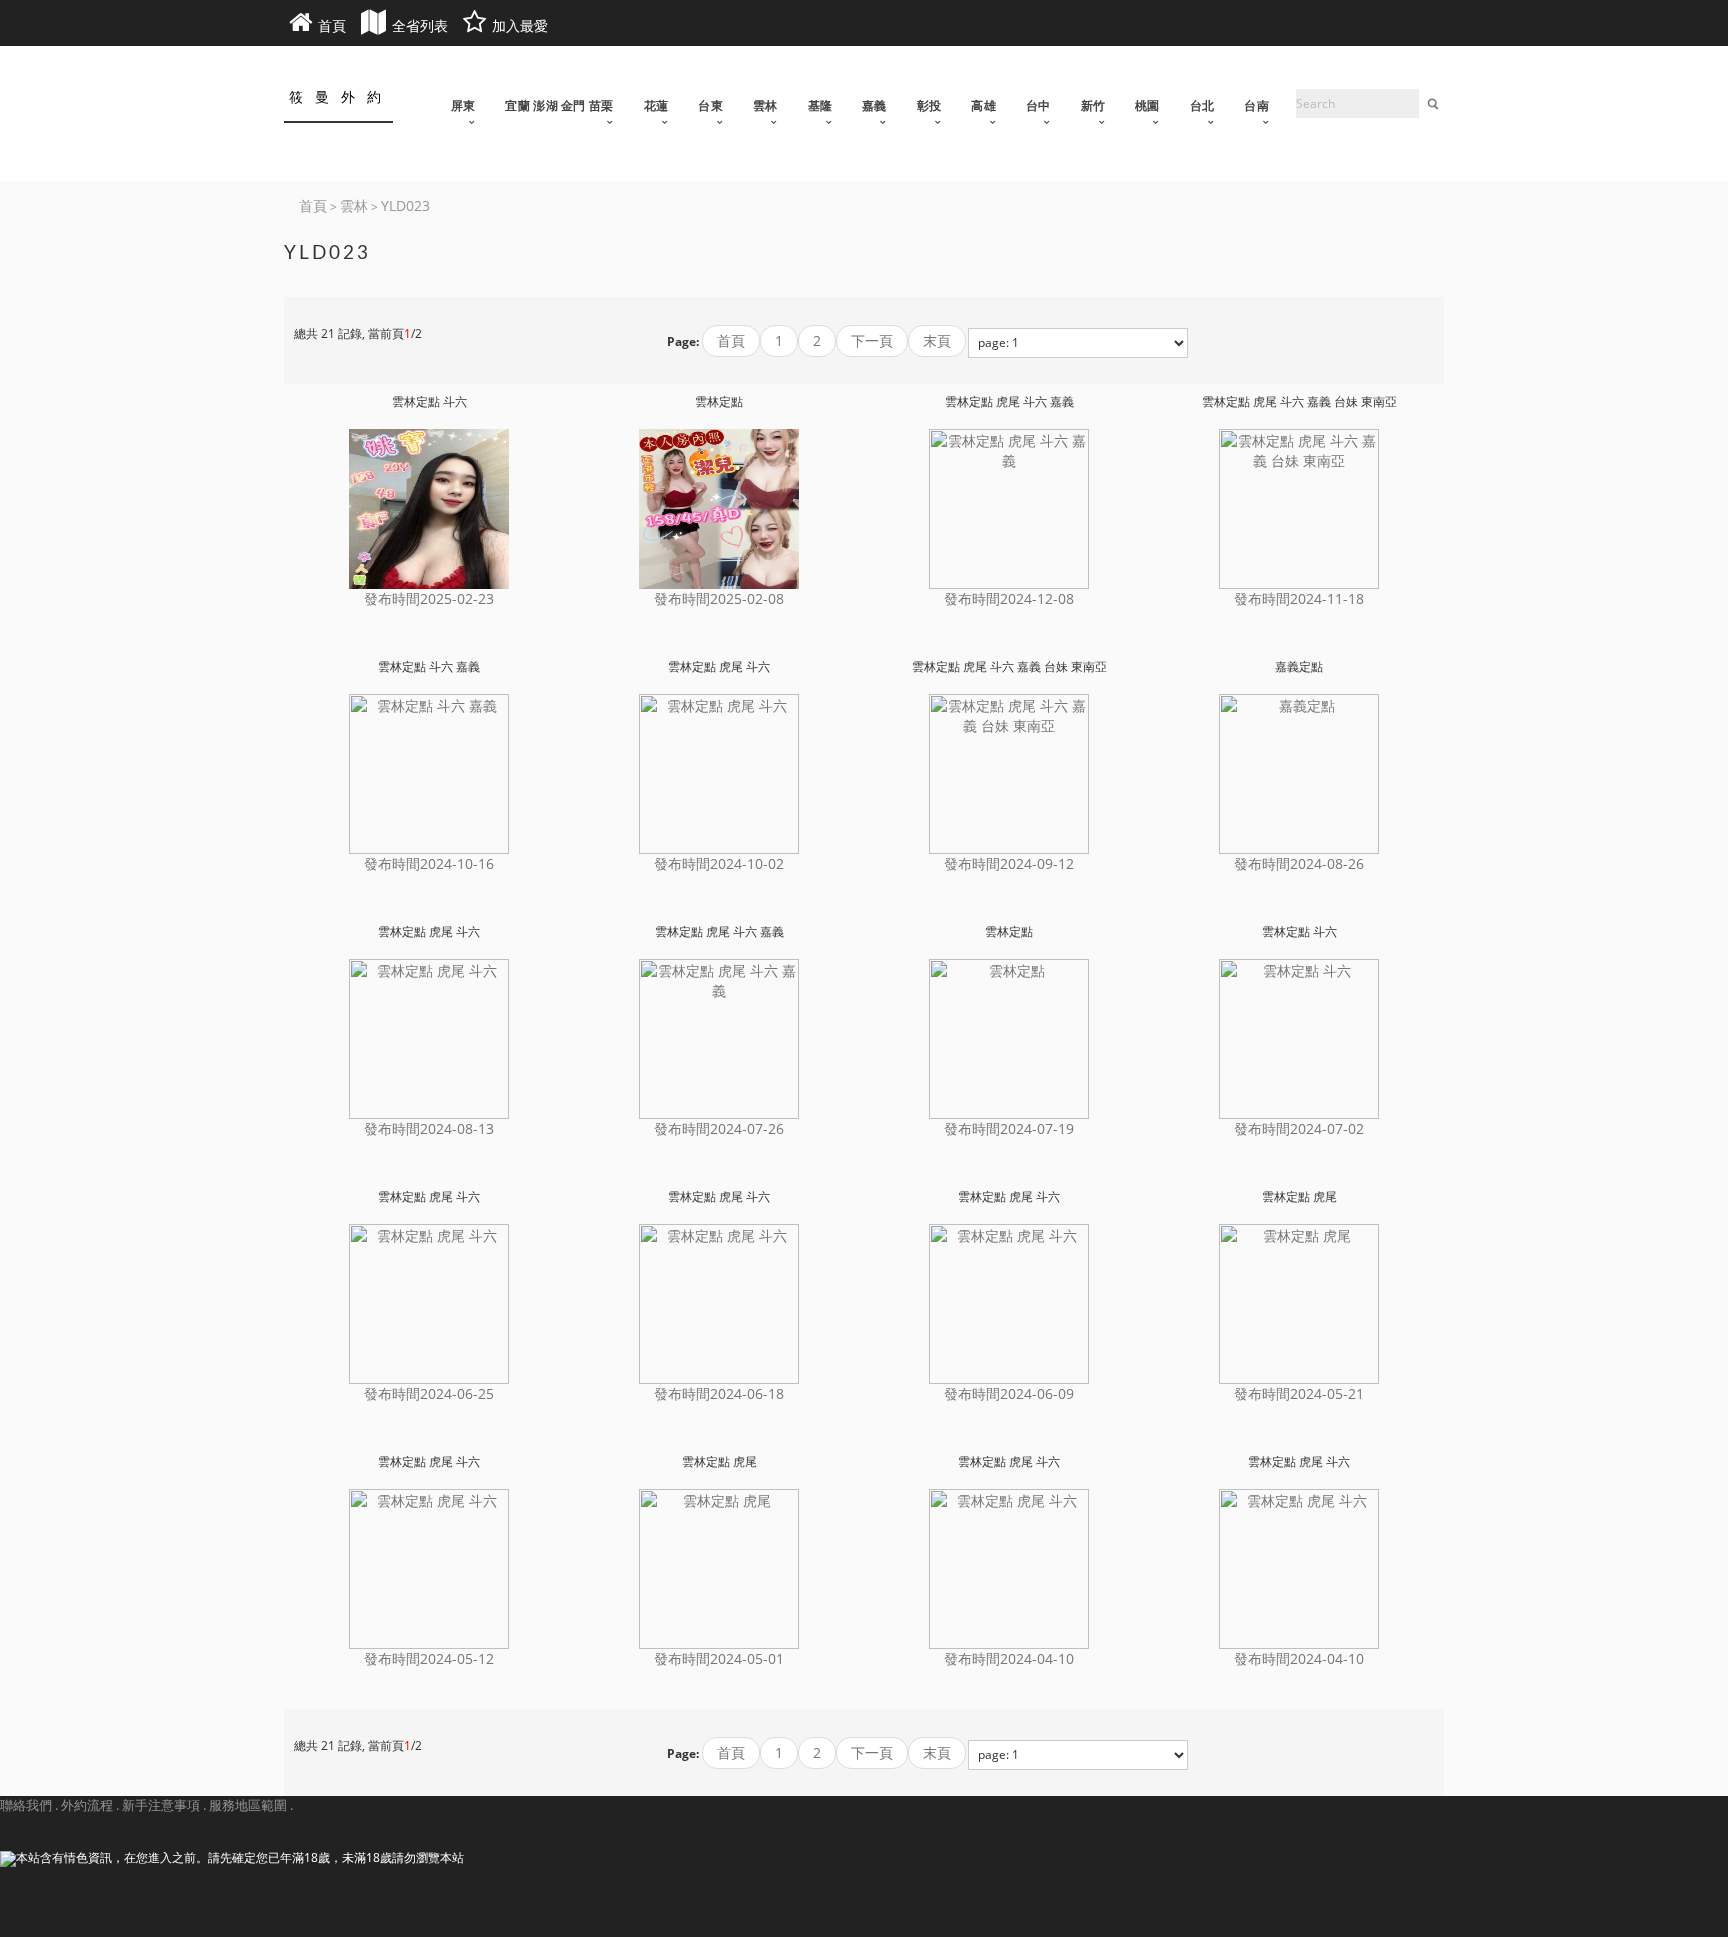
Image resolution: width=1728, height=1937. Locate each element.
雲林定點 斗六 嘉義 (429, 667)
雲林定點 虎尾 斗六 (719, 667)
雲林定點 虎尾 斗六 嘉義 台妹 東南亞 (1299, 402)
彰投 (929, 106)
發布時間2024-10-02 (719, 863)
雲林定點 (719, 402)
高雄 (983, 106)
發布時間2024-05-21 (1299, 1393)
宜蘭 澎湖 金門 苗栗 (559, 106)
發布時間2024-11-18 (1299, 598)
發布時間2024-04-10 (1009, 1658)
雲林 (765, 106)
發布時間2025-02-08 (719, 598)
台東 (710, 106)
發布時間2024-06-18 (719, 1393)
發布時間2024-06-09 (1009, 1393)
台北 (1202, 106)
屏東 (463, 106)
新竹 (1093, 106)
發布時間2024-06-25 (429, 1393)
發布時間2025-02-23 (429, 598)
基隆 (820, 106)
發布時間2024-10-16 (429, 863)
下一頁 (872, 340)
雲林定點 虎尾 (1299, 1197)
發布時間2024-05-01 (719, 1658)
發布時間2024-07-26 (719, 1128)
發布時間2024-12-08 (1009, 598)
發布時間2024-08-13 (429, 1128)
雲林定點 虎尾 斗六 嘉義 (1009, 402)
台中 (1038, 106)
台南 (1256, 106)
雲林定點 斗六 (429, 402)
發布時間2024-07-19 (1009, 1128)
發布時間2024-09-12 (1009, 863)
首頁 (731, 340)
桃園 (1147, 106)
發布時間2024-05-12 (429, 1658)
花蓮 (656, 106)
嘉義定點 (1299, 667)
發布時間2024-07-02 (1299, 1128)
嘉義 (874, 106)
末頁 (937, 340)
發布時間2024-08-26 (1299, 863)
